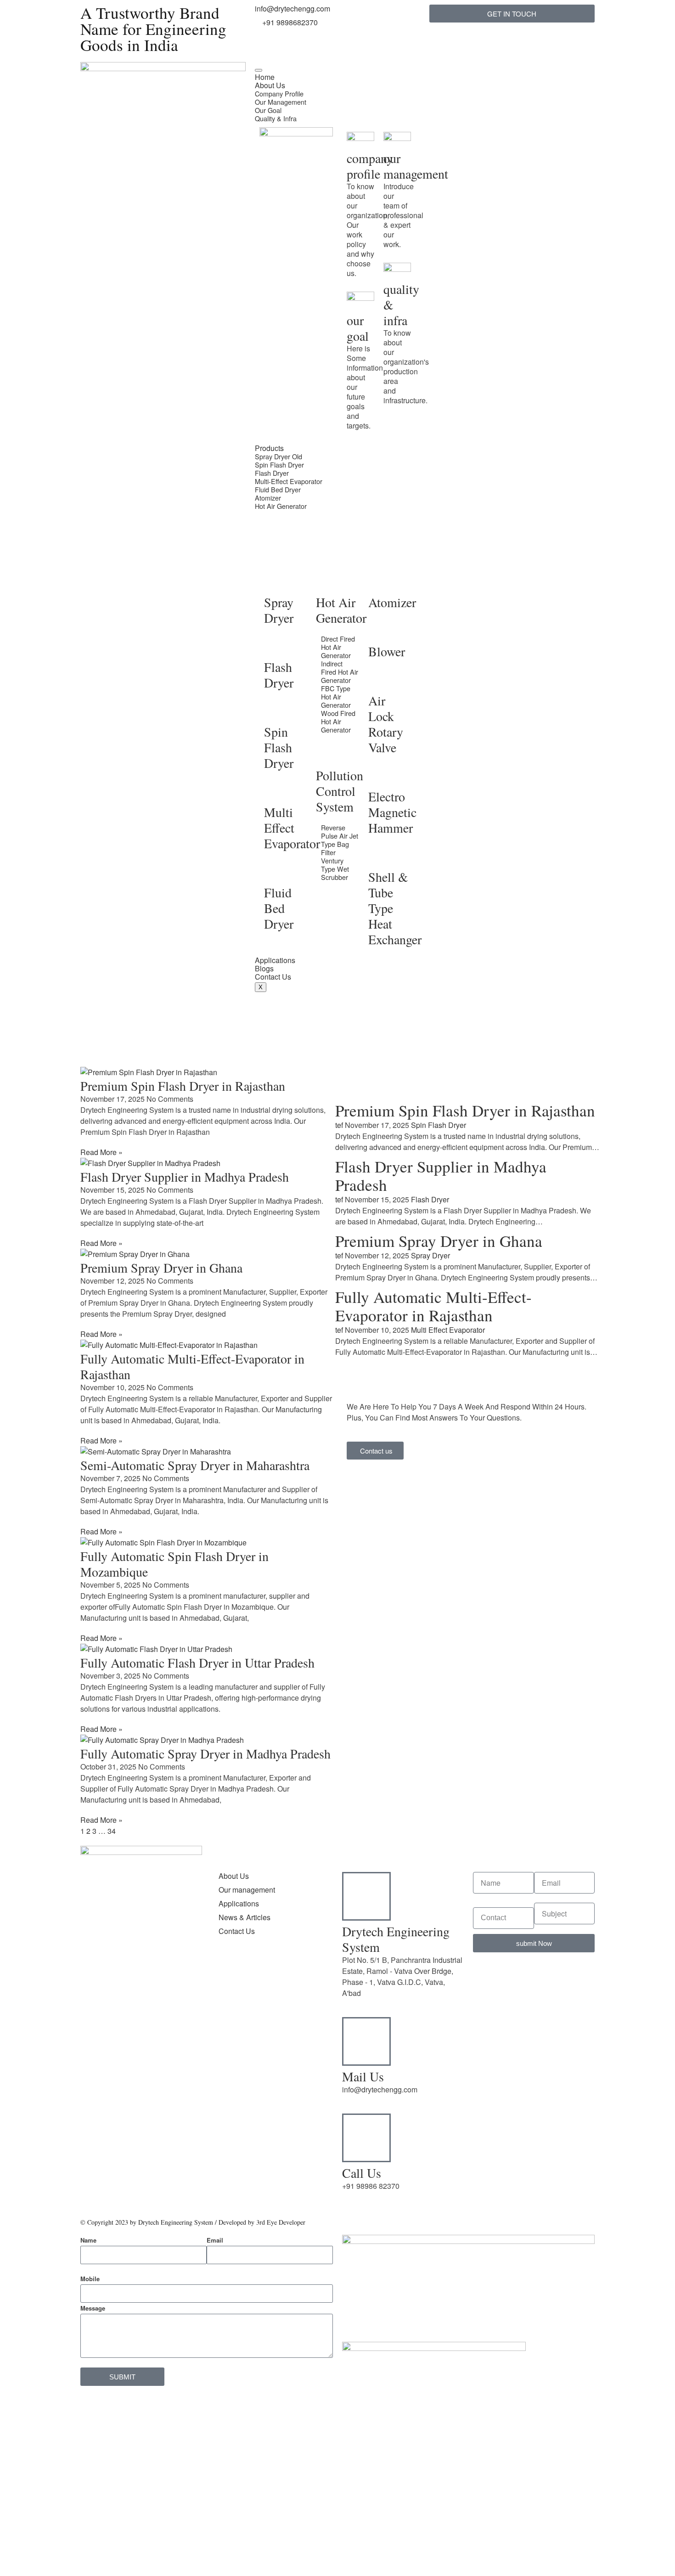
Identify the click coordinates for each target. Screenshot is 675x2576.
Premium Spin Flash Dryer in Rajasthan (183, 1086)
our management (416, 166)
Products (269, 448)
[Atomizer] (380, 581)
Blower (387, 651)
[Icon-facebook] (92, 2035)
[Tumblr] (141, 2009)
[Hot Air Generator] (327, 581)
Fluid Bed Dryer (278, 489)
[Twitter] (92, 2009)
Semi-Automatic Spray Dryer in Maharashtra (195, 1465)
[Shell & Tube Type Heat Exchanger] (380, 856)
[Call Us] (366, 2138)
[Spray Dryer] (276, 581)
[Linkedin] (117, 2009)
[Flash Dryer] (276, 646)
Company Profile (279, 93)
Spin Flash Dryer (279, 465)
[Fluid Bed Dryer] (276, 872)
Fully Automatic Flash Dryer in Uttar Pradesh (197, 1663)
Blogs (264, 968)
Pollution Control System (340, 791)
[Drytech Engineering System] (366, 1896)
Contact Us (273, 977)
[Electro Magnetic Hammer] (380, 776)
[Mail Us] (366, 2041)
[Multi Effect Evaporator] (276, 791)
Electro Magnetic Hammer (392, 812)
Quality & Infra (276, 118)
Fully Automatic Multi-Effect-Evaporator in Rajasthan (192, 1366)
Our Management (281, 102)
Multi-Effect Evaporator (289, 481)
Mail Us (363, 2076)
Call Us (362, 2173)
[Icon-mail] (316, 73)
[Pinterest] (141, 2035)
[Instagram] (166, 2009)
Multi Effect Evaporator (292, 828)
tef (339, 1125)
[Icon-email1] (291, 73)
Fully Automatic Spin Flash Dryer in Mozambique (174, 1564)
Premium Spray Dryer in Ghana (161, 1268)
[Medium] (117, 2035)
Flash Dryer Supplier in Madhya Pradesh (185, 1177)
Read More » (101, 1152)
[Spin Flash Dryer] (276, 711)
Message (93, 2308)
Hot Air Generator (281, 506)
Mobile (90, 2279)
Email (215, 2240)
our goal (358, 328)
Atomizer (268, 498)
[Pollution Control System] (327, 755)
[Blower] (380, 631)
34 (112, 1831)
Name (88, 2240)
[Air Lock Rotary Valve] (380, 680)
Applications (275, 960)
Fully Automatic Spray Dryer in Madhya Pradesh (205, 1753)
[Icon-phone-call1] (266, 73)
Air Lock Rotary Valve (386, 724)
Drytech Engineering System (396, 1939)
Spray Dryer (279, 610)
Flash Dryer (272, 473)
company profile (370, 166)
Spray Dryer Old (278, 456)
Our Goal (268, 110)
